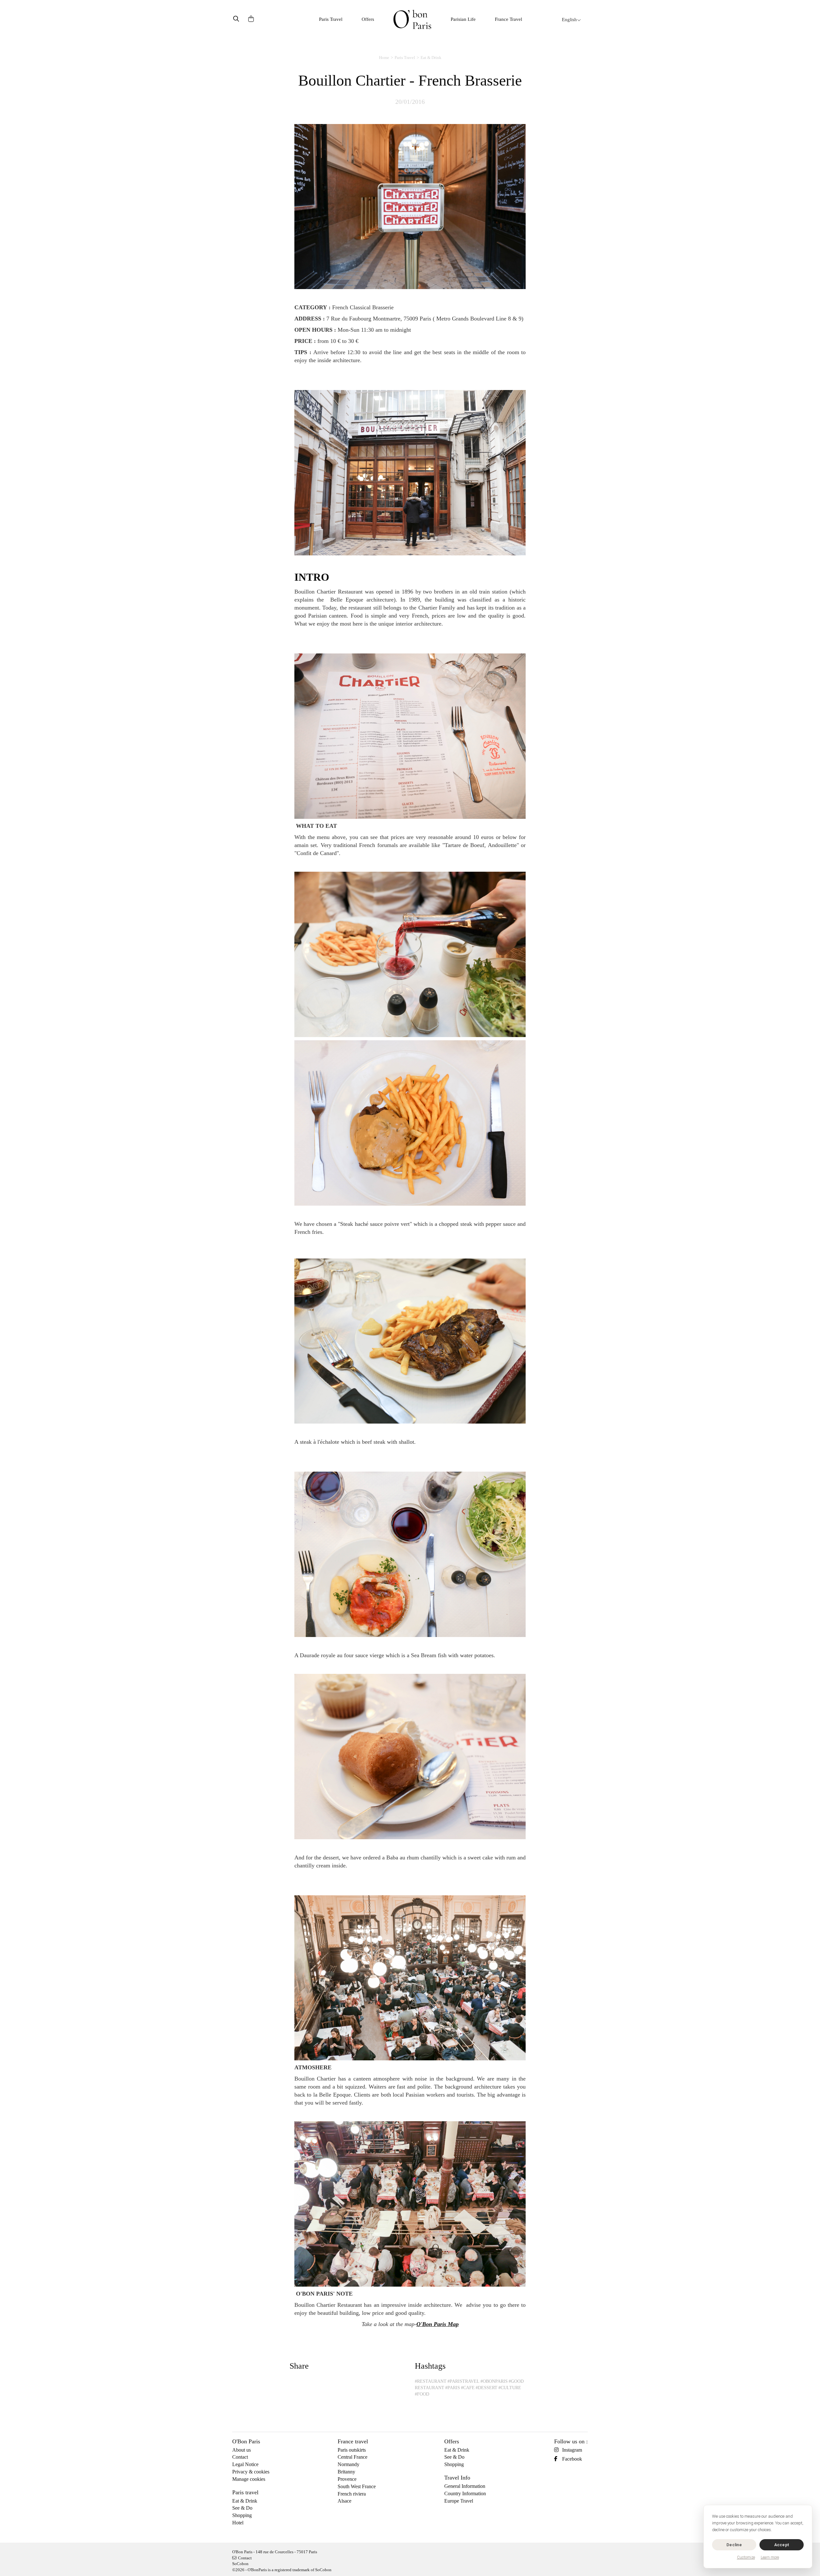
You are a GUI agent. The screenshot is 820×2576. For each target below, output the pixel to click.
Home (384, 58)
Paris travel (245, 2492)
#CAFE (468, 2388)
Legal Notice (245, 2464)
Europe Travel (459, 2501)
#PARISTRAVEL (463, 2381)
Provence (347, 2479)
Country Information (465, 2493)
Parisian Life (463, 19)
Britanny (346, 2472)
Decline (734, 2545)
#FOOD (422, 2394)
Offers (368, 19)
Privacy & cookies (251, 2472)
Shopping (242, 2515)
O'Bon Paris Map (438, 2324)
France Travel (508, 19)
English (569, 20)
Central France (353, 2457)
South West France (357, 2486)
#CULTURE (510, 2388)
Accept (782, 2545)
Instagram (572, 2450)
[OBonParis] (412, 19)
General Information (465, 2486)
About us (242, 2450)
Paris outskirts (352, 2450)
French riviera (352, 2494)
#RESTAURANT (431, 2381)
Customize (746, 2557)
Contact (240, 2457)
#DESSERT (487, 2388)
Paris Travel (331, 19)
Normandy (348, 2464)
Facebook (572, 2459)
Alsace (344, 2501)
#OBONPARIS (494, 2381)
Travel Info (457, 2478)
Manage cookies (249, 2479)
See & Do (242, 2508)
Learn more (770, 2557)
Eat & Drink (431, 58)
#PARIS (453, 2388)
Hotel (238, 2523)
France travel (353, 2441)
